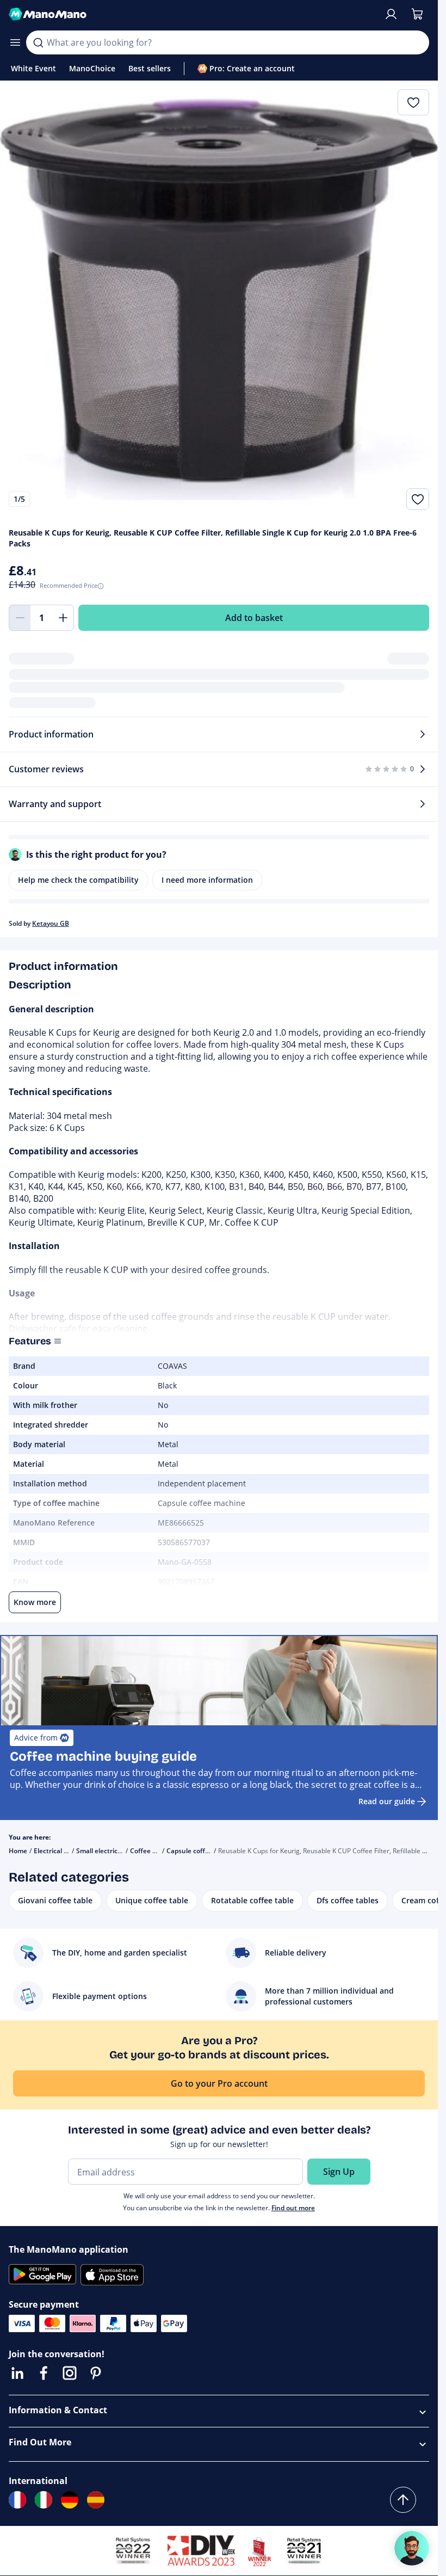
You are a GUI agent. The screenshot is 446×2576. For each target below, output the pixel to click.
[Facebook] (44, 2373)
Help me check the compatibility (78, 880)
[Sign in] (391, 14)
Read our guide (387, 1801)
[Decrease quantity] (20, 618)
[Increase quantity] (63, 618)
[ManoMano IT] (44, 2500)
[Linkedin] (17, 2373)
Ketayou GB (51, 923)
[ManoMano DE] (70, 2500)
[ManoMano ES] (96, 2500)
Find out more (293, 2208)
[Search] (38, 42)
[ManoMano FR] (17, 2500)
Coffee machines (156, 1851)
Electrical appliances (65, 1851)
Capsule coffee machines (206, 1851)
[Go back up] (403, 2500)
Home (18, 1851)
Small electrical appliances (117, 1851)
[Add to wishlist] (418, 499)
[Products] (15, 42)
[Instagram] (70, 2373)
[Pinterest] (96, 2373)
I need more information (207, 880)
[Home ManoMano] (192, 14)
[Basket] (417, 14)
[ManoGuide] (412, 2548)
